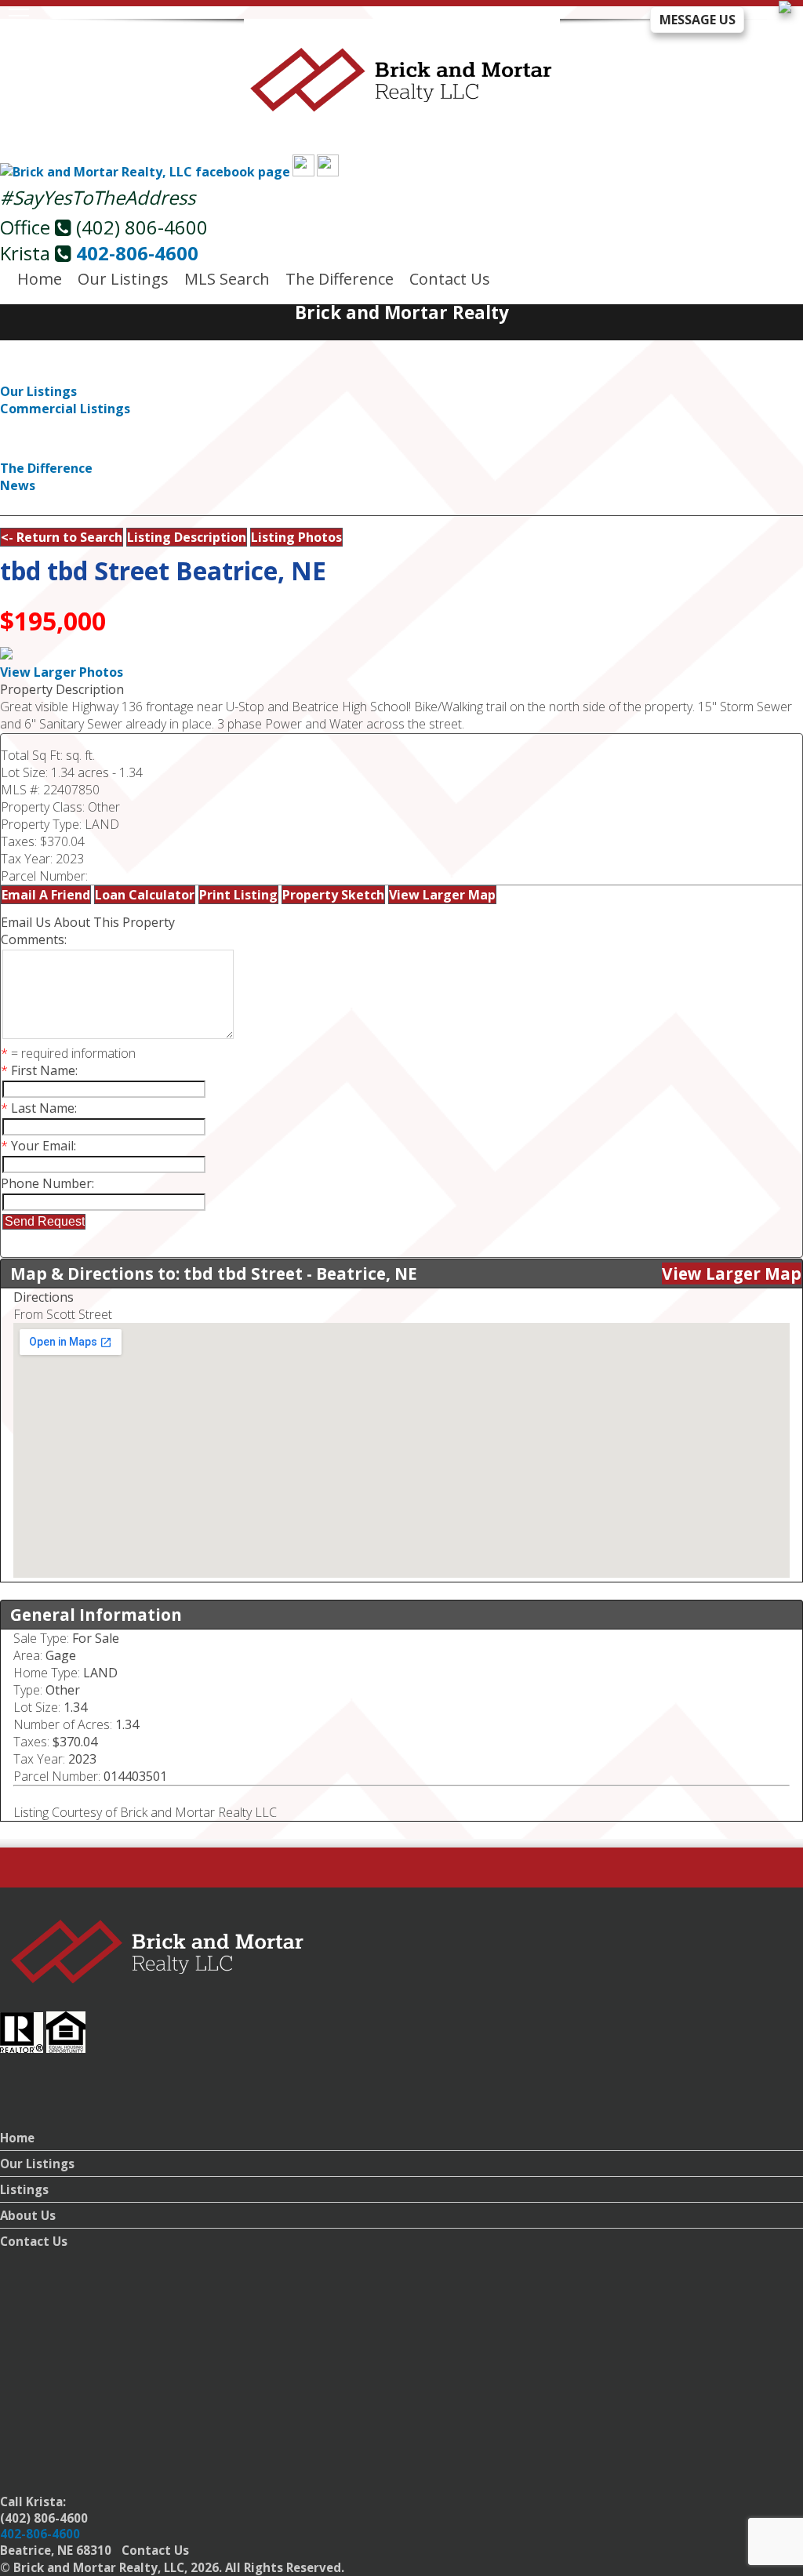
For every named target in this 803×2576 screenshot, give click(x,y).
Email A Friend (46, 895)
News (18, 485)
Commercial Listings (65, 409)
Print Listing (238, 895)
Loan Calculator (145, 895)
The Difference (340, 279)
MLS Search (227, 279)
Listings (24, 2189)
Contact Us (450, 279)
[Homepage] (402, 103)
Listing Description (187, 537)
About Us (28, 2215)
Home (40, 279)
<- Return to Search (62, 537)
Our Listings (123, 279)
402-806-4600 (137, 253)
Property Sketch (333, 895)
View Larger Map (442, 895)
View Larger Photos (62, 672)
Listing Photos (296, 537)
